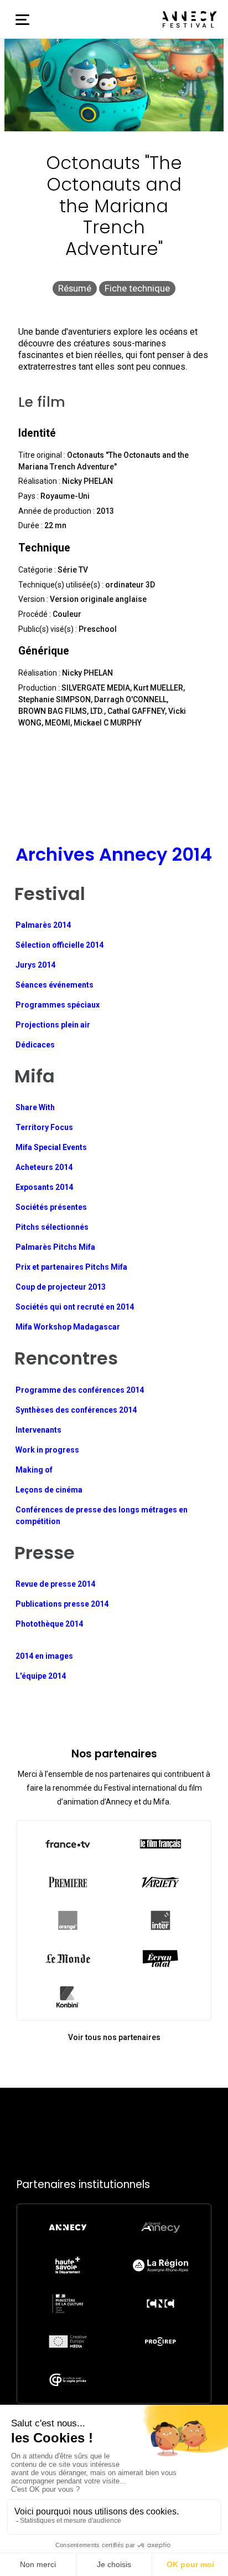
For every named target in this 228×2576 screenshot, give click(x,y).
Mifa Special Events (51, 1147)
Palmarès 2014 (43, 925)
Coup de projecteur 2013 (61, 1287)
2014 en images (44, 1656)
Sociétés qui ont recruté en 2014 (75, 1307)
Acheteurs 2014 (44, 1167)
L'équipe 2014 (41, 1676)
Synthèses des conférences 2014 (76, 1410)
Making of (34, 1470)
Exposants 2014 (44, 1187)
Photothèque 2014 (49, 1624)
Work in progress (47, 1450)
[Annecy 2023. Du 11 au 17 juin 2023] (190, 19)
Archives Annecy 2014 (114, 854)
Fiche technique (137, 288)
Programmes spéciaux (58, 1005)
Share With (35, 1107)
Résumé (75, 288)
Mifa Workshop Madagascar (68, 1327)
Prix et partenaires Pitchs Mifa (71, 1267)
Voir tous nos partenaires (114, 2037)
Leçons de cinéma (49, 1490)
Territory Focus (44, 1127)
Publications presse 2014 (62, 1604)
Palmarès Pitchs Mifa (55, 1247)
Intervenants (38, 1430)
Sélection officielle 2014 (59, 945)
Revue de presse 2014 (55, 1584)
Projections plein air (53, 1025)
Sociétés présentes (51, 1207)
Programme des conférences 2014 (80, 1390)
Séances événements (55, 985)
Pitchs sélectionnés (52, 1227)
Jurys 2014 (35, 965)
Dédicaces (35, 1045)
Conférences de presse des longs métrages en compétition (102, 1516)
